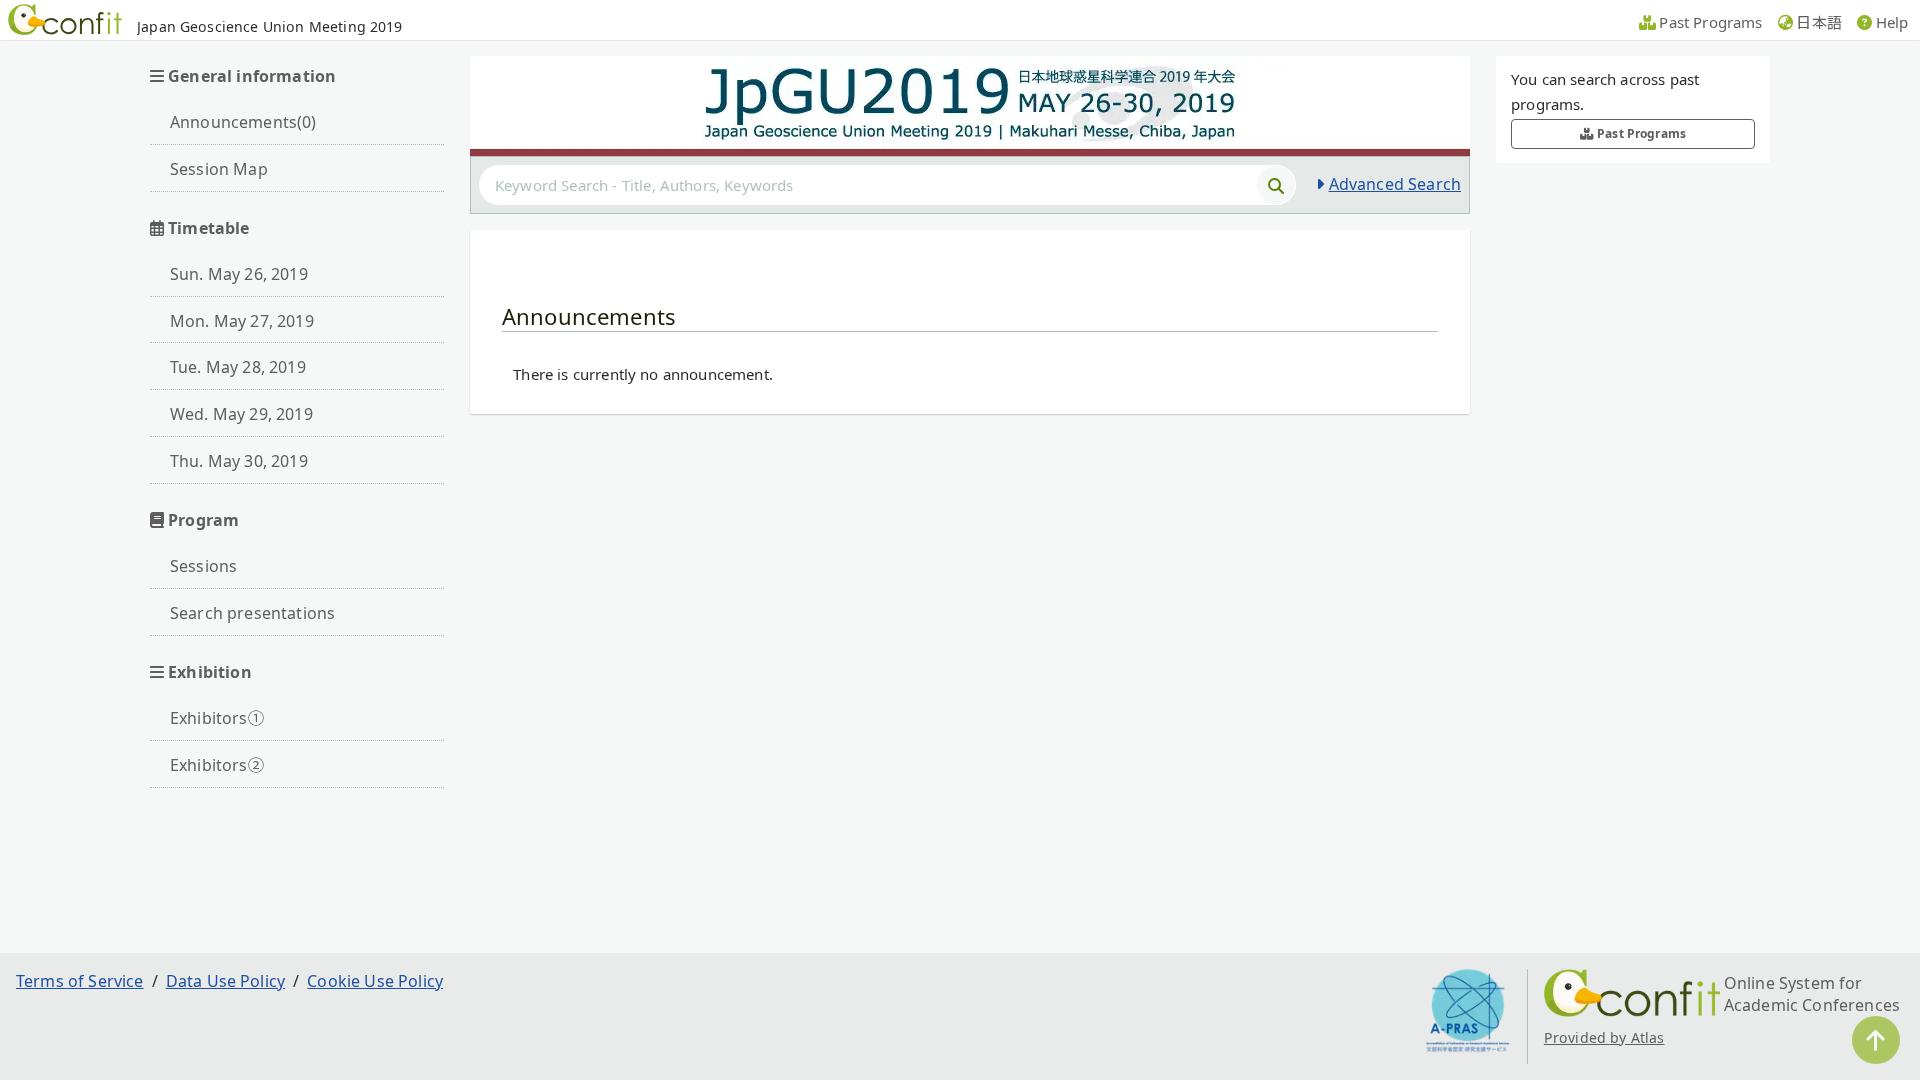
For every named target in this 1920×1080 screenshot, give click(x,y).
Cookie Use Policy (375, 981)
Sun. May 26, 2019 (239, 274)
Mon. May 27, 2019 (242, 321)
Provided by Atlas (1604, 1037)
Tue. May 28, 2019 (238, 367)
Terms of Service (80, 981)
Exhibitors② (217, 765)
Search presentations (252, 613)
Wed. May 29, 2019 (241, 414)
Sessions (203, 566)
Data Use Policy (225, 981)
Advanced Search (1395, 184)
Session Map (219, 169)
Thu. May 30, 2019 (239, 461)
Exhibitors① (217, 718)
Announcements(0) (243, 122)
